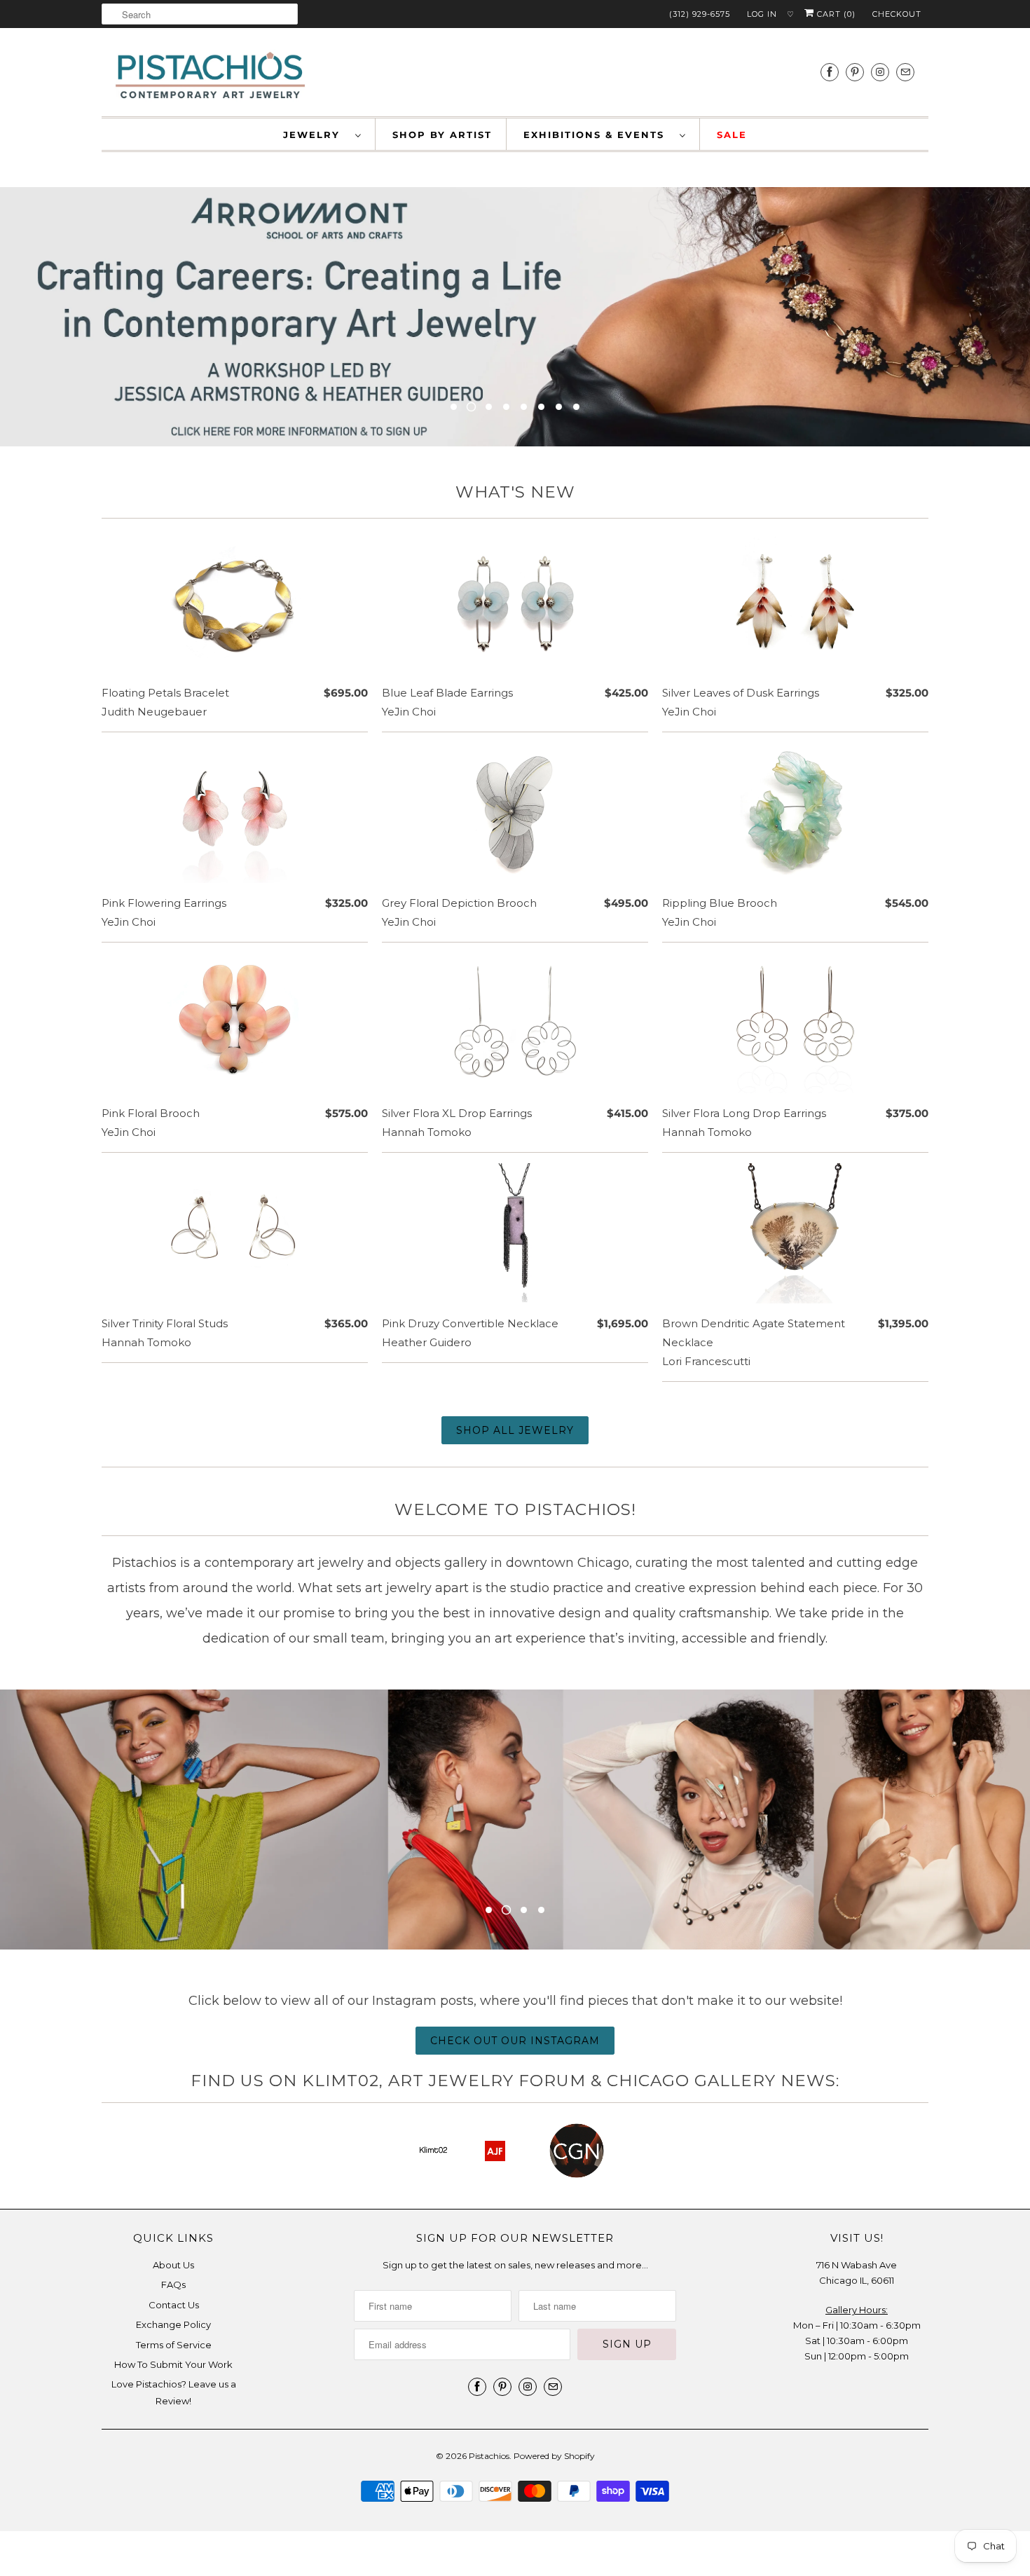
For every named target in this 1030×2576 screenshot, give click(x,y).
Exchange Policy (173, 2324)
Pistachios (489, 2456)
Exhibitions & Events (598, 135)
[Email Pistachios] (905, 72)
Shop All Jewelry (515, 1430)
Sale (732, 135)
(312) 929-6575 (700, 14)
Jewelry (316, 135)
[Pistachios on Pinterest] (855, 72)
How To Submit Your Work (173, 2364)
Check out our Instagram (515, 2041)
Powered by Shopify (554, 2456)
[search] (200, 14)
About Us (173, 2265)
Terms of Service (174, 2345)
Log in (762, 14)
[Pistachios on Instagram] (880, 72)
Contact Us (174, 2305)
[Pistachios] (210, 76)
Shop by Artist (442, 135)
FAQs (173, 2284)
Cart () (835, 14)
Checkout (897, 14)
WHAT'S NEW (515, 492)
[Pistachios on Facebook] (830, 72)
